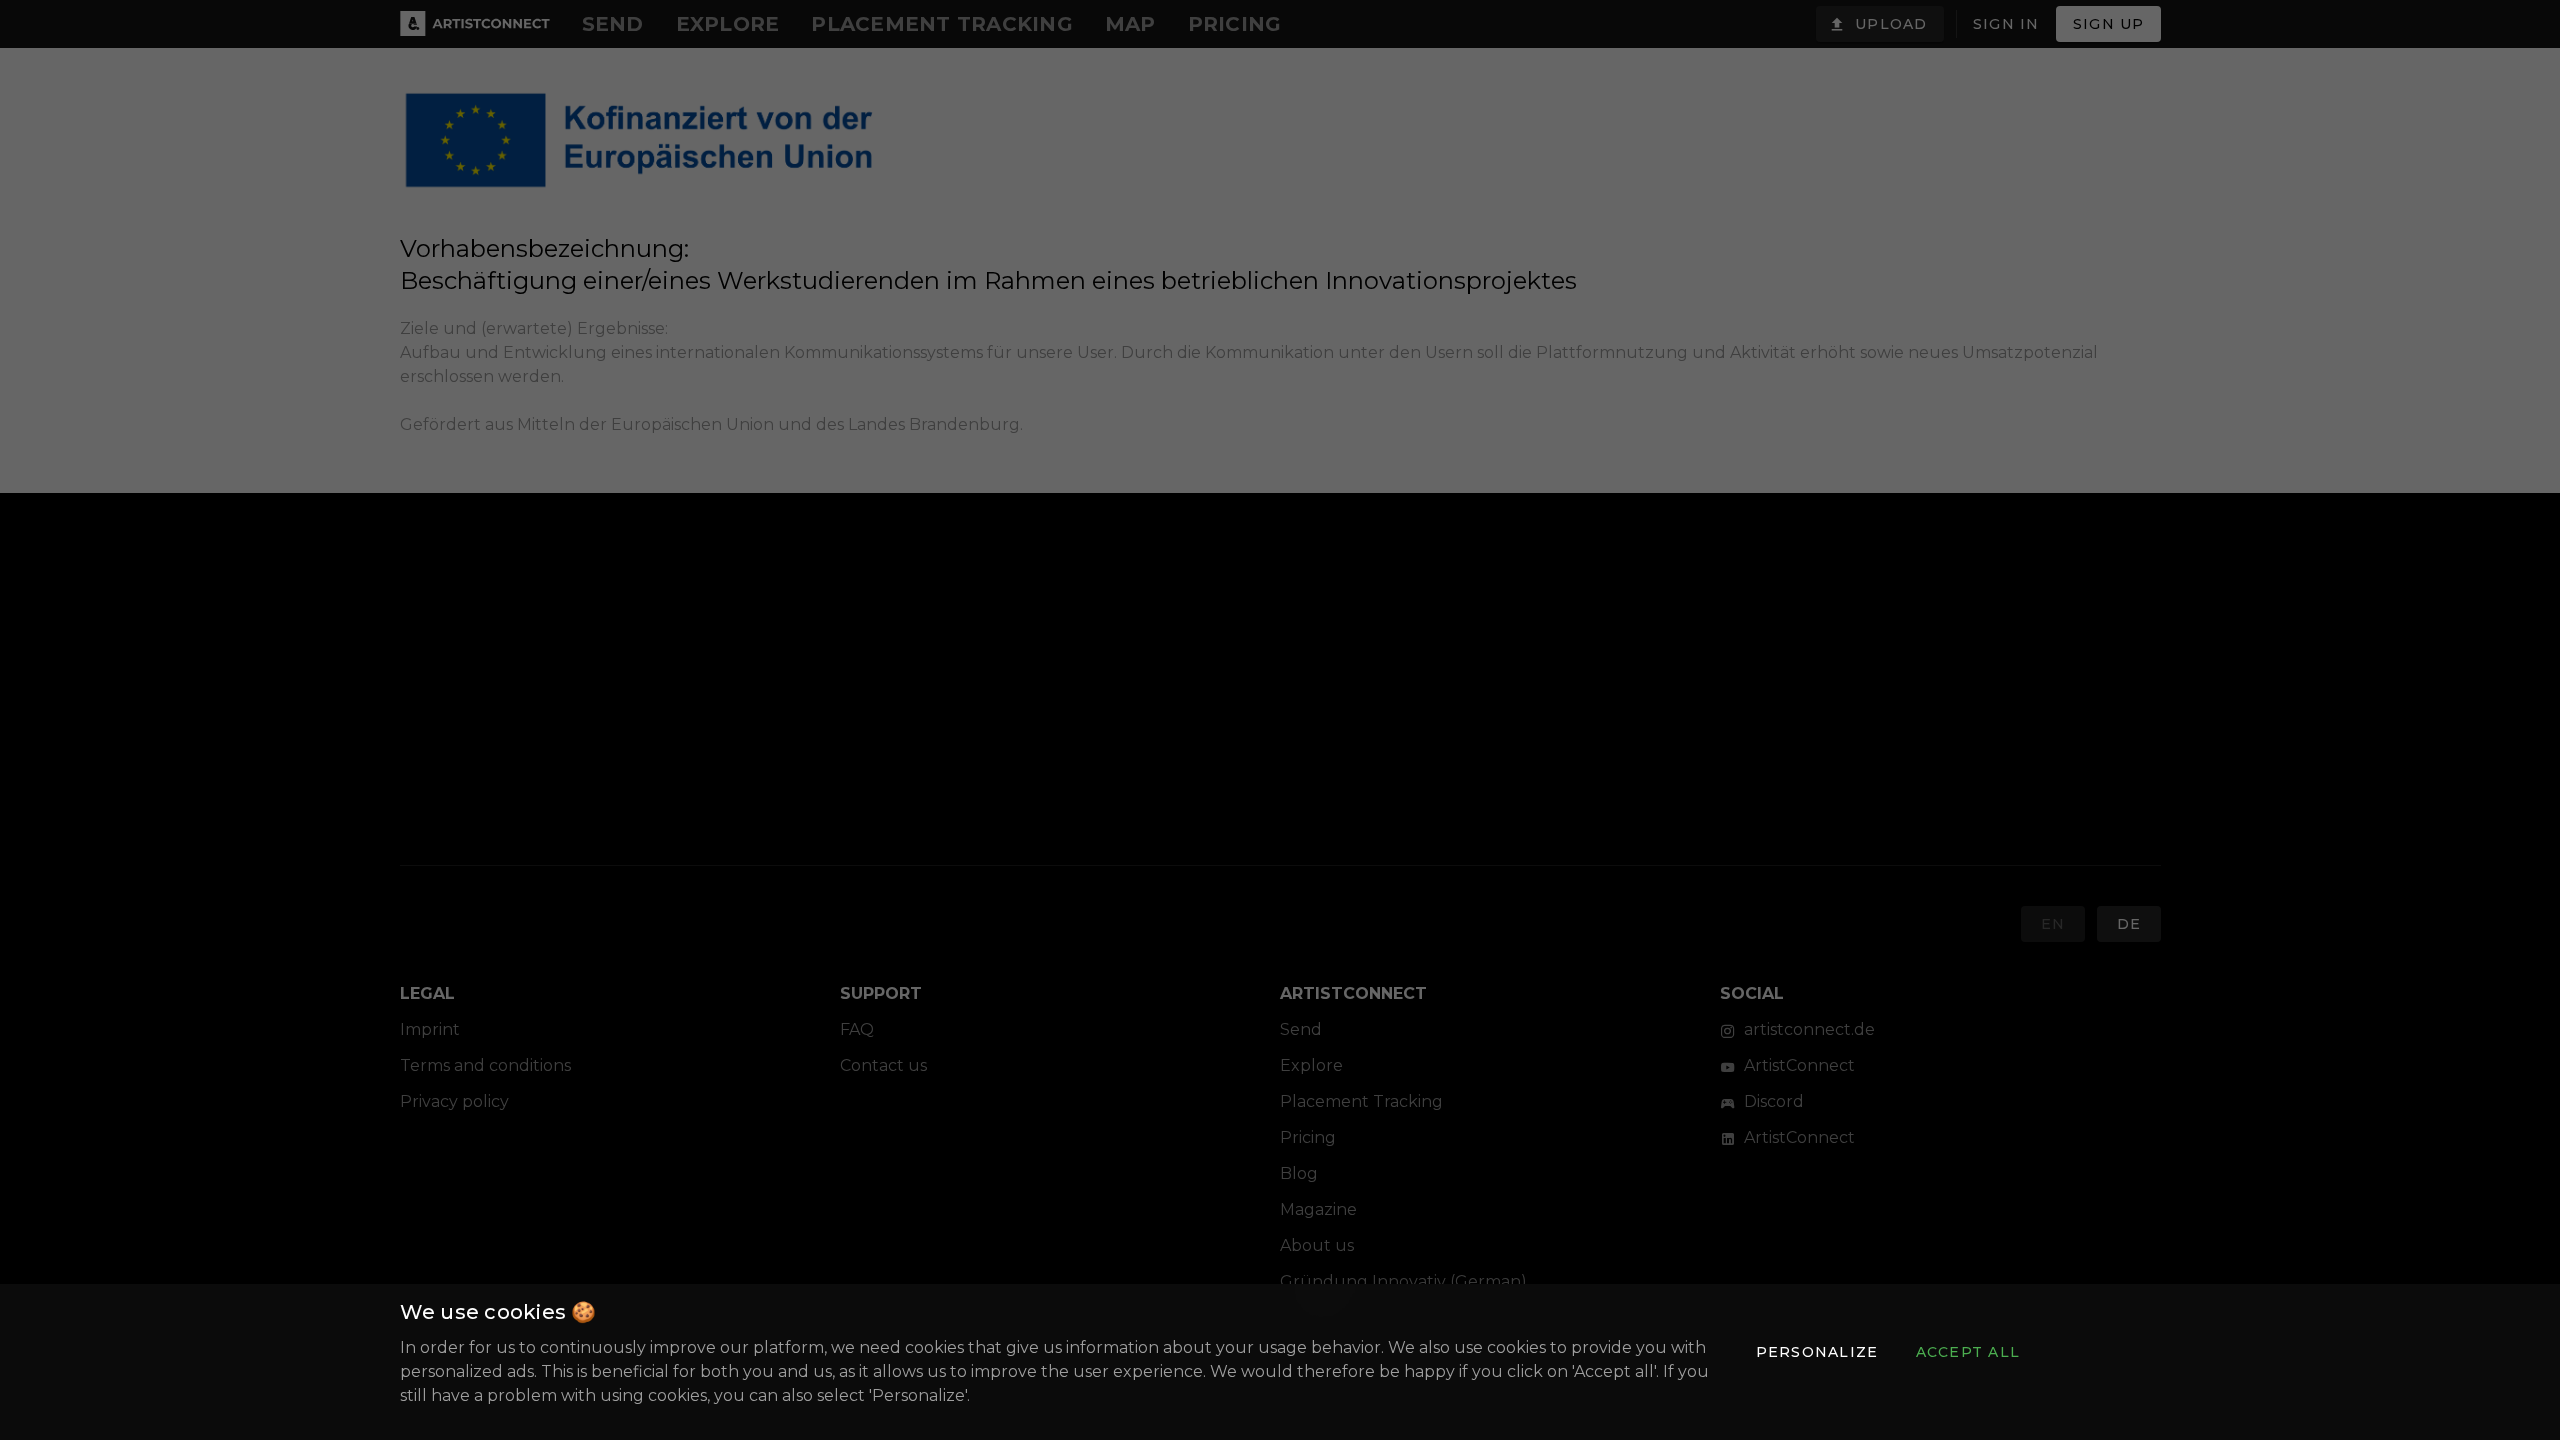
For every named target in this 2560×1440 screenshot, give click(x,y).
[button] (1816, 1352)
